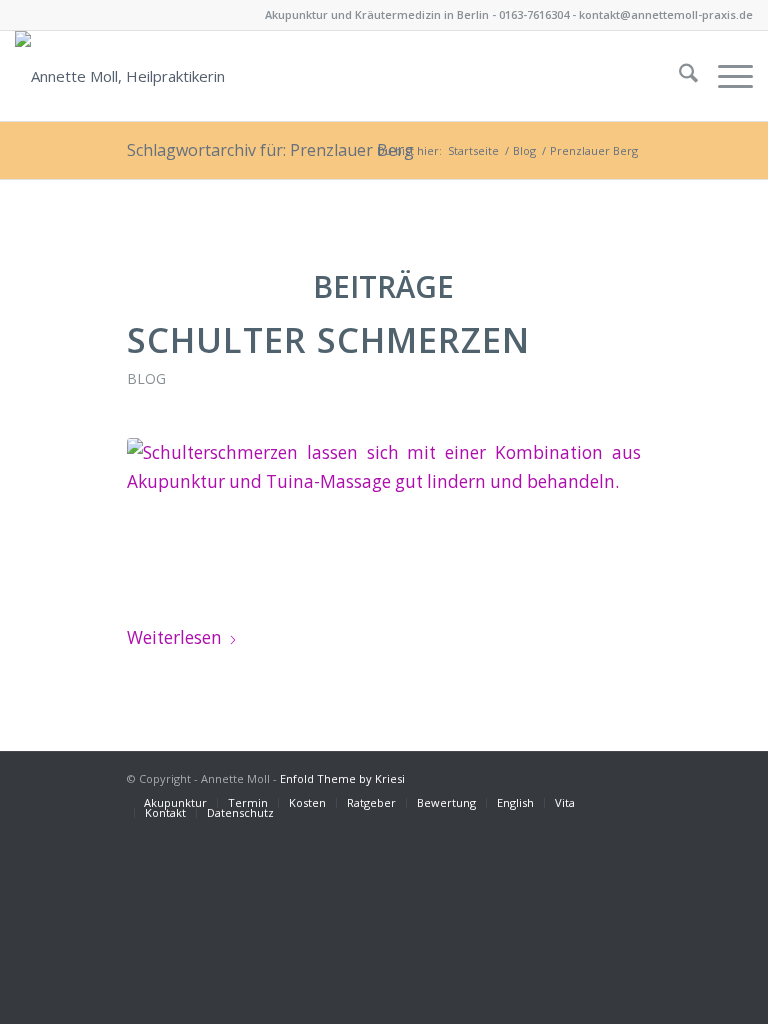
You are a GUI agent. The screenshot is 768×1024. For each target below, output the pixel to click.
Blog (146, 378)
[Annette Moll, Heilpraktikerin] (120, 76)
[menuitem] (678, 76)
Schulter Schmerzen (328, 339)
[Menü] (725, 76)
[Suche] (678, 76)
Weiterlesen (174, 637)
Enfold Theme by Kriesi (342, 778)
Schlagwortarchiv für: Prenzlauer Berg (270, 150)
